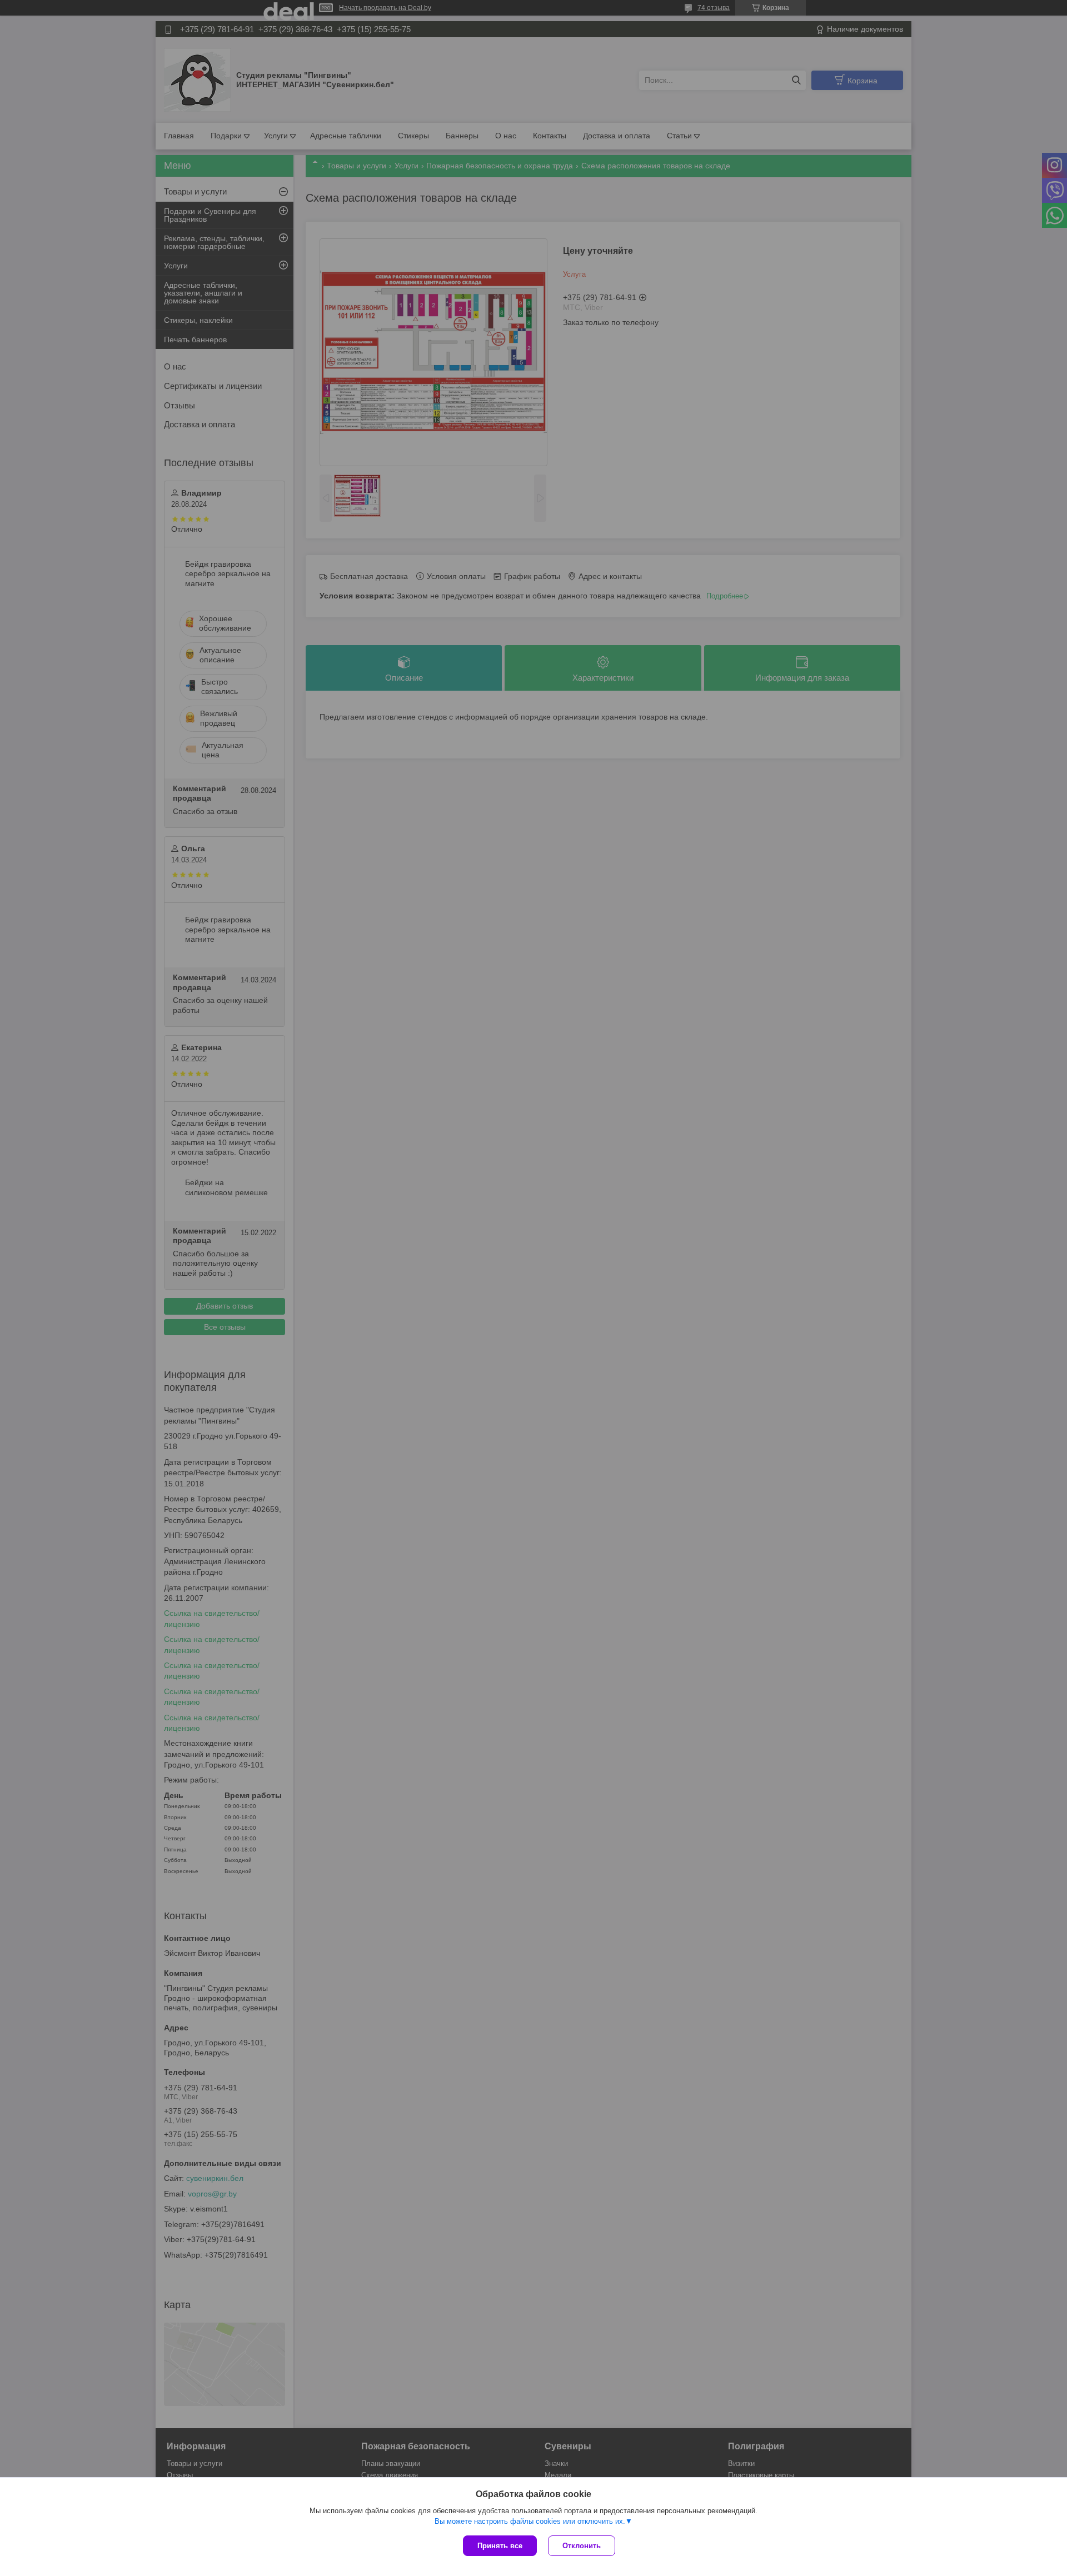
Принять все (500, 2546)
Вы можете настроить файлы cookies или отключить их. (530, 2521)
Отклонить (582, 2546)
